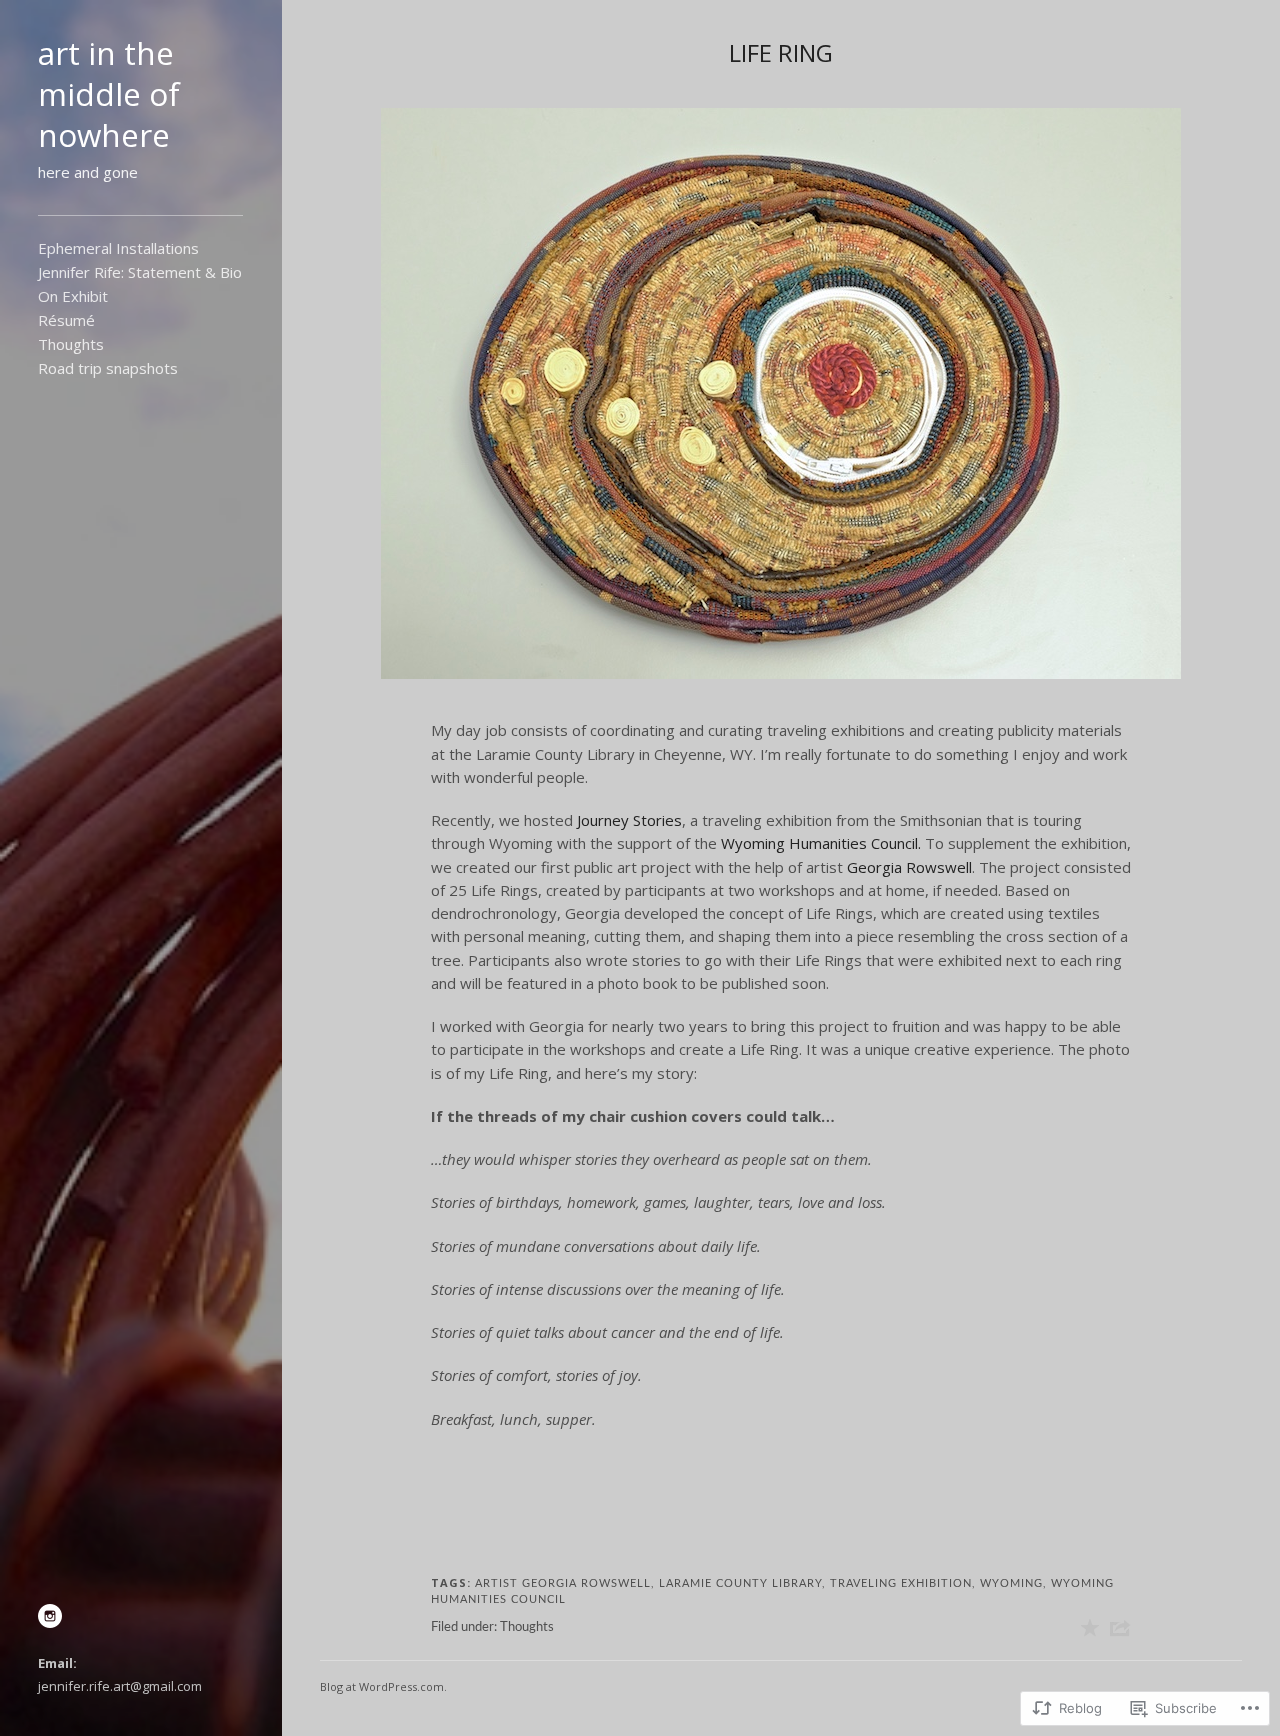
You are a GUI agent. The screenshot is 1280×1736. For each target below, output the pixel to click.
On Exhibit (73, 296)
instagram (50, 1616)
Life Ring (781, 52)
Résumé (66, 320)
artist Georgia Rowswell (563, 1583)
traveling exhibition (901, 1583)
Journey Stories (629, 820)
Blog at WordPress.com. (383, 1686)
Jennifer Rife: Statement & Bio (140, 272)
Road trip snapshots (108, 368)
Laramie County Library (740, 1583)
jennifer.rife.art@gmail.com (120, 1686)
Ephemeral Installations (118, 248)
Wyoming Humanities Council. (821, 843)
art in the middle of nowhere (109, 93)
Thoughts (71, 344)
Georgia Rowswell (909, 867)
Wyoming (1011, 1583)
